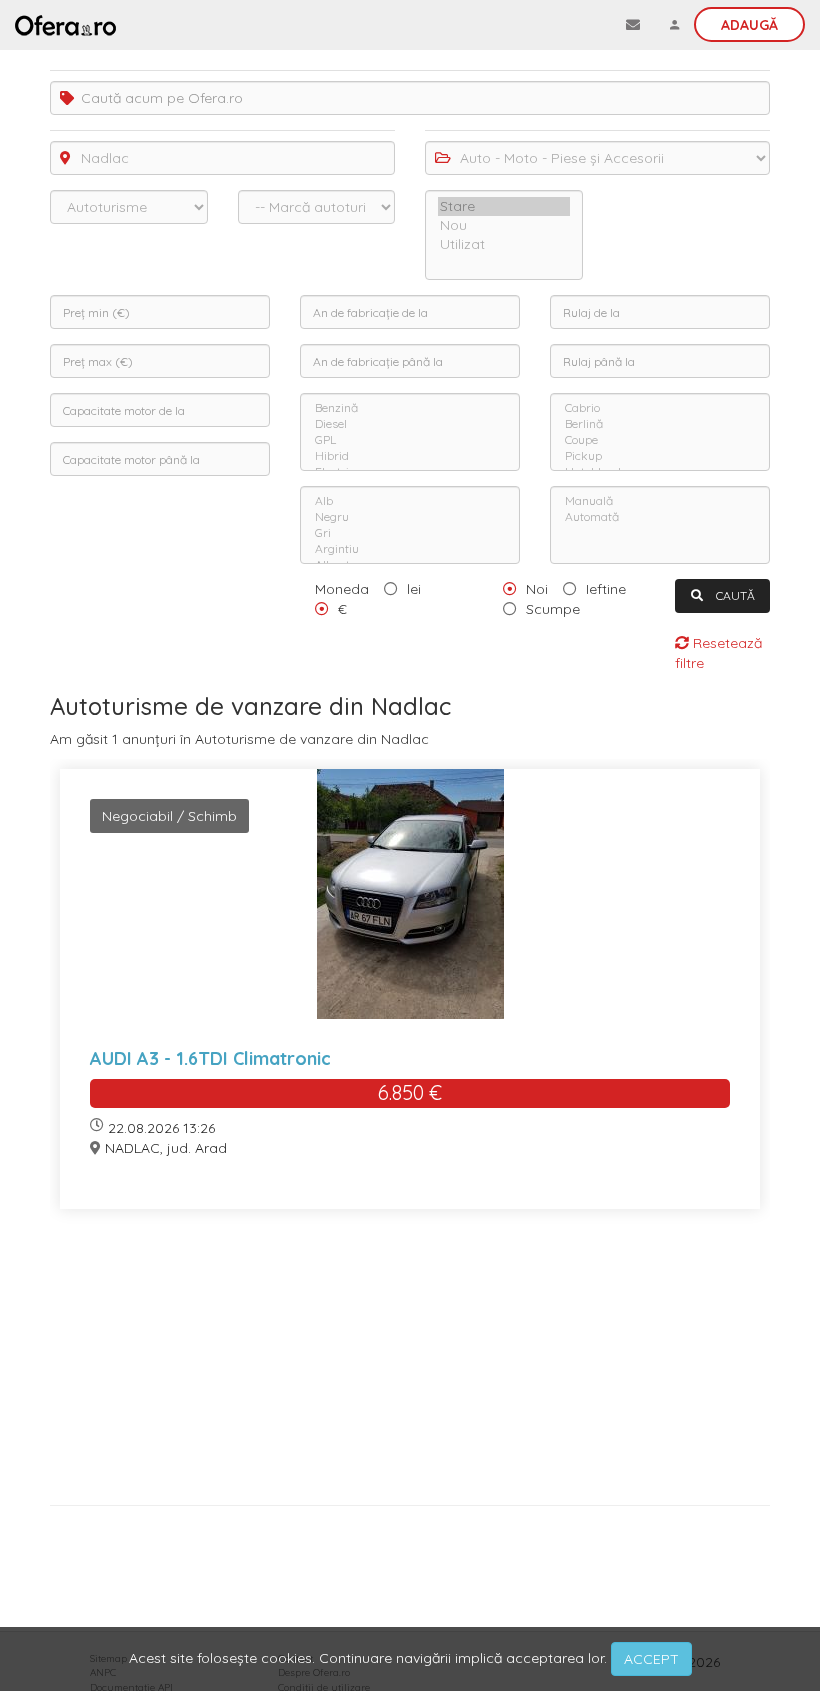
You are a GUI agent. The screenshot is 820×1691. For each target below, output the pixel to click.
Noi (537, 589)
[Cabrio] (660, 408)
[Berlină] (660, 424)
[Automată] (660, 517)
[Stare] (504, 206)
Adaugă (749, 25)
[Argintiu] (410, 549)
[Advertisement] (410, 1364)
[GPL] (410, 440)
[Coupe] (660, 440)
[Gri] (410, 533)
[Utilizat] (504, 244)
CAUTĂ (734, 595)
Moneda (342, 589)
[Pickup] (660, 456)
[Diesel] (410, 424)
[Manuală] (660, 501)
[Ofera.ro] (65, 25)
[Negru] (410, 517)
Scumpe (553, 609)
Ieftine (606, 589)
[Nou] (504, 225)
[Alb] (410, 501)
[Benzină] (410, 408)
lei (414, 589)
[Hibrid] (410, 456)
